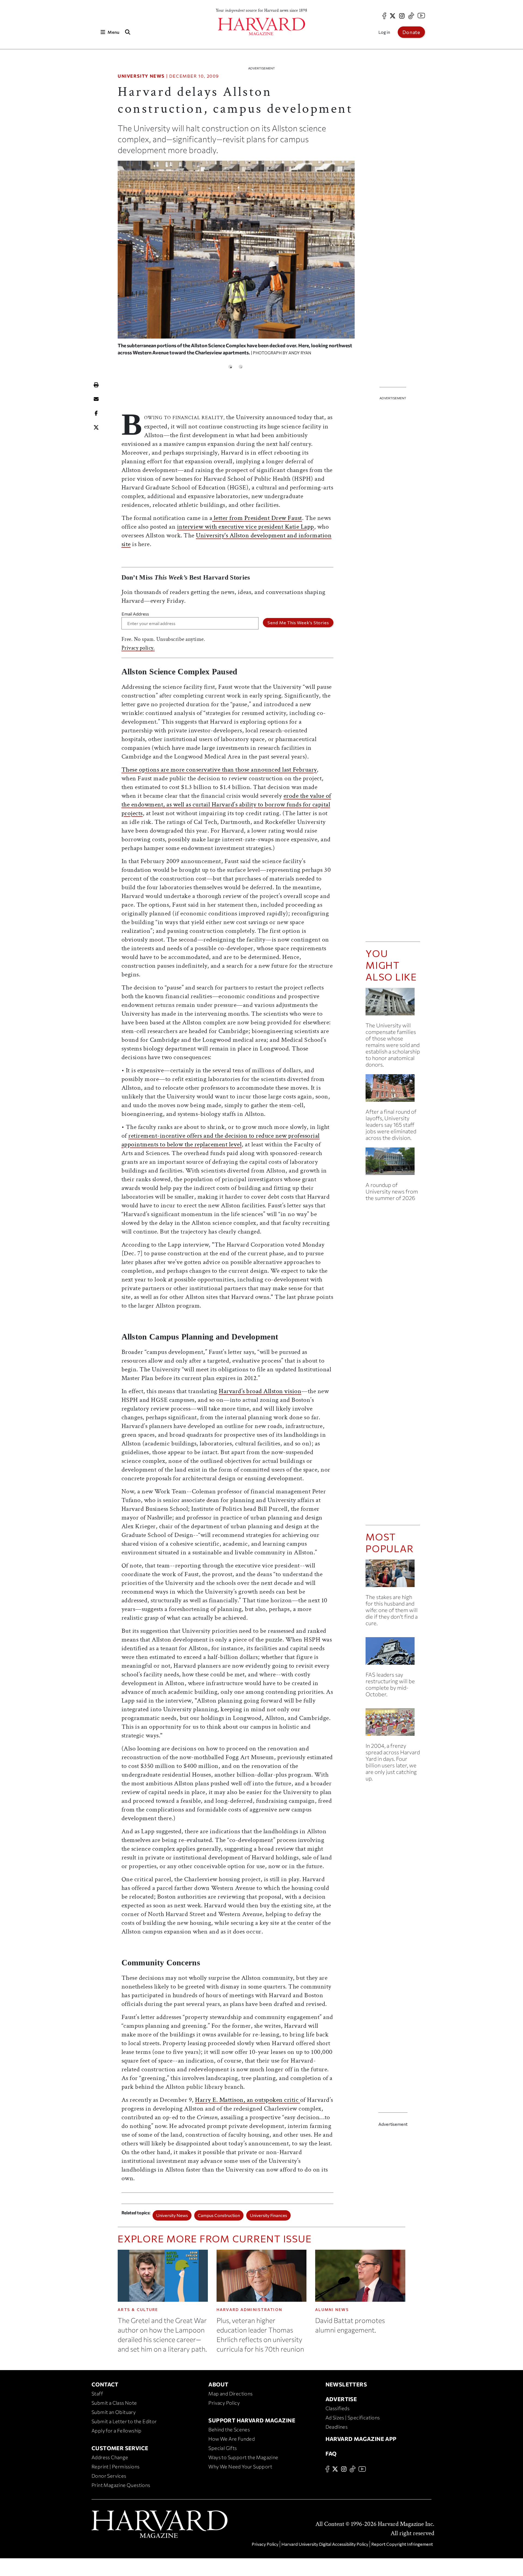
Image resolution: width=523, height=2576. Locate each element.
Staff (97, 2394)
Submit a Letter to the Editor (124, 2421)
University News (141, 76)
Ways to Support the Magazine (243, 2457)
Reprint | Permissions (115, 2467)
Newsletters (346, 2384)
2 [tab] (241, 367)
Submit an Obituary (114, 2412)
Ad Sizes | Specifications (353, 2417)
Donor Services (109, 2476)
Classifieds (337, 2408)
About (218, 2384)
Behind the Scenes (229, 2429)
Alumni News (332, 2309)
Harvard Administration (250, 2309)
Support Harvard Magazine (252, 2420)
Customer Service (120, 2448)
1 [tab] (230, 367)
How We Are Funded (232, 2439)
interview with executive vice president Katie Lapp (246, 527)
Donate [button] (411, 32)
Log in (384, 32)
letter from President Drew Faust (257, 518)
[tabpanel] (236, 261)
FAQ (331, 2453)
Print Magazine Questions (121, 2485)
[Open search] (127, 32)
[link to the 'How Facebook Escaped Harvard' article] (393, 1724)
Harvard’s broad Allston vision (260, 1391)
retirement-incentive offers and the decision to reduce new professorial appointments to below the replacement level (221, 1140)
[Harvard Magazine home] (261, 27)
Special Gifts (223, 2448)
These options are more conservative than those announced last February (219, 770)
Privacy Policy (224, 2403)
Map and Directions (230, 2394)
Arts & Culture (138, 2309)
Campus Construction (219, 2215)
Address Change (110, 2457)
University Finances (268, 2215)
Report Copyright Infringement (402, 2544)
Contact (105, 2384)
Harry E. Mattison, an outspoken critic (248, 2100)
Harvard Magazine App (361, 2439)
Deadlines (337, 2427)
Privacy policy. (138, 648)
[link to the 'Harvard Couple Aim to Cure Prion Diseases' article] (393, 1575)
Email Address (135, 614)
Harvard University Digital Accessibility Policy (325, 2544)
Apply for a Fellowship (117, 2431)
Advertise (341, 2399)
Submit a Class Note (114, 2403)
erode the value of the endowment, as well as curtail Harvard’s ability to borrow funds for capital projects (226, 804)
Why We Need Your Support (240, 2467)
